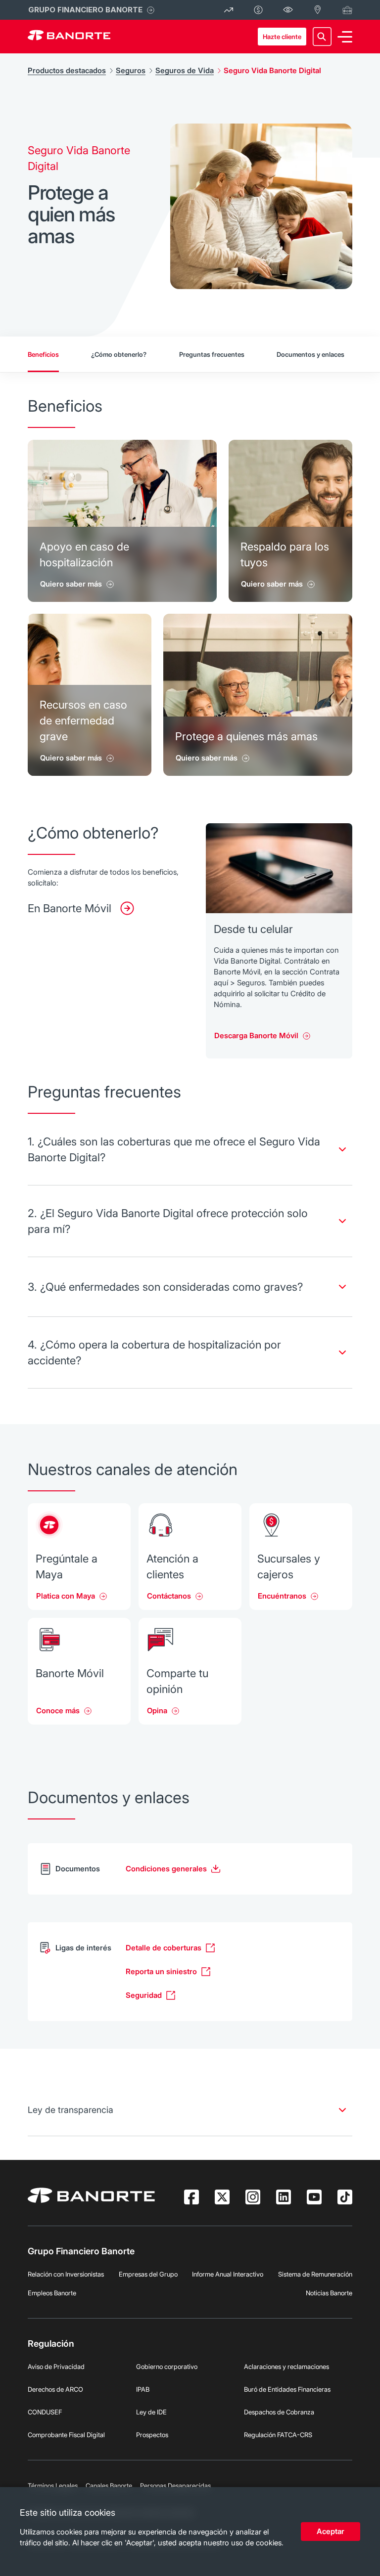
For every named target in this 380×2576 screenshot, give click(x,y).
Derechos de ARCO (55, 2389)
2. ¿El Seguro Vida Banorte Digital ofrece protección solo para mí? (168, 1221)
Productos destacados (67, 70)
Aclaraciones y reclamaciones (286, 2366)
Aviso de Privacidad (56, 2366)
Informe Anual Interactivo (228, 2274)
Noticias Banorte (329, 2293)
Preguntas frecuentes (212, 354)
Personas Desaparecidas (175, 2486)
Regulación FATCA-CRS (278, 2435)
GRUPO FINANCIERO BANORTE (85, 10)
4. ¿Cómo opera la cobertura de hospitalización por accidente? (154, 1352)
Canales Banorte (109, 2486)
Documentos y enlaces (310, 354)
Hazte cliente (282, 37)
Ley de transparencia (71, 2110)
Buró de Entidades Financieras (287, 2389)
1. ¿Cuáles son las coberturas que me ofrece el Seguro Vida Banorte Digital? (174, 1149)
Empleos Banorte (52, 2293)
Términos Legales (53, 2486)
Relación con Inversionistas (66, 2274)
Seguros (131, 70)
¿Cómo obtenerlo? (119, 354)
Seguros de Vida (185, 70)
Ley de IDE (151, 2412)
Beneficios (43, 354)
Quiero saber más (71, 584)
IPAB (143, 2389)
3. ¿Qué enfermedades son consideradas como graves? (165, 1287)
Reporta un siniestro (161, 1971)
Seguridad (144, 1995)
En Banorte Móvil (70, 908)
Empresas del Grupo (148, 2274)
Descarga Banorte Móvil (256, 1035)
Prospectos (152, 2435)
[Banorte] (69, 37)
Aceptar (331, 2531)
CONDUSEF (45, 2412)
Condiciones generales (166, 1869)
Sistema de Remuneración (315, 2274)
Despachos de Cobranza (279, 2412)
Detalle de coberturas (164, 1948)
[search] (322, 37)
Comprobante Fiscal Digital (66, 2435)
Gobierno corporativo (167, 2366)
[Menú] (345, 37)
